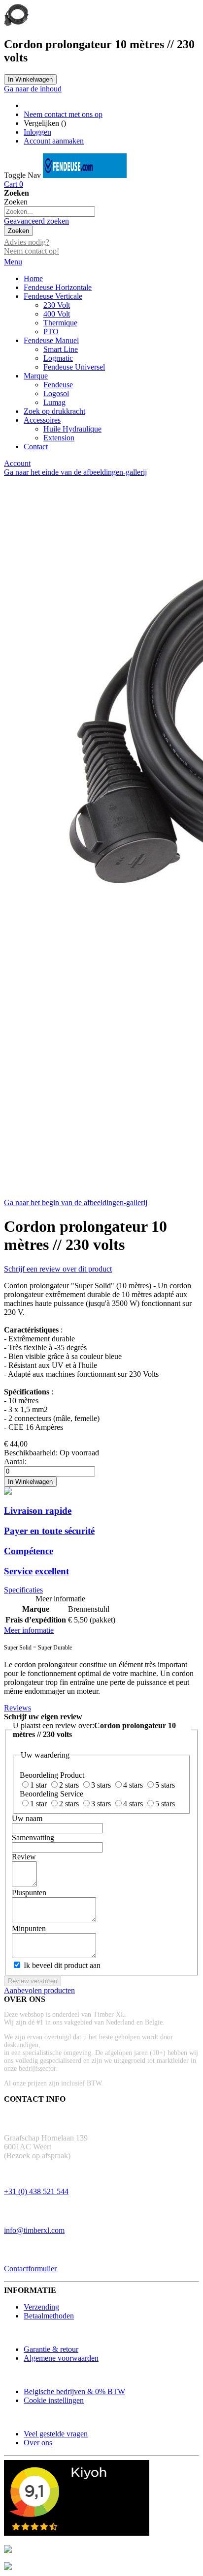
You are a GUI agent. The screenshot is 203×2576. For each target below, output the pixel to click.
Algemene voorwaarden (61, 2358)
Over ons (38, 2443)
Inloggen (37, 132)
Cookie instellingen (54, 2400)
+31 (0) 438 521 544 (36, 2191)
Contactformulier (30, 2269)
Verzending (41, 2307)
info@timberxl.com (34, 2230)
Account (17, 463)
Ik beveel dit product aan (62, 1965)
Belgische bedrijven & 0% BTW (74, 2391)
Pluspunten (29, 1893)
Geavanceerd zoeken (36, 221)
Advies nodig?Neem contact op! (32, 246)
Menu (13, 262)
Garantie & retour (51, 2349)
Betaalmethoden (49, 2316)
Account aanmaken (54, 141)
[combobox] (50, 212)
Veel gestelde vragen (56, 2434)
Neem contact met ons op (63, 114)
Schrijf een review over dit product (58, 1269)
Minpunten (29, 1928)
